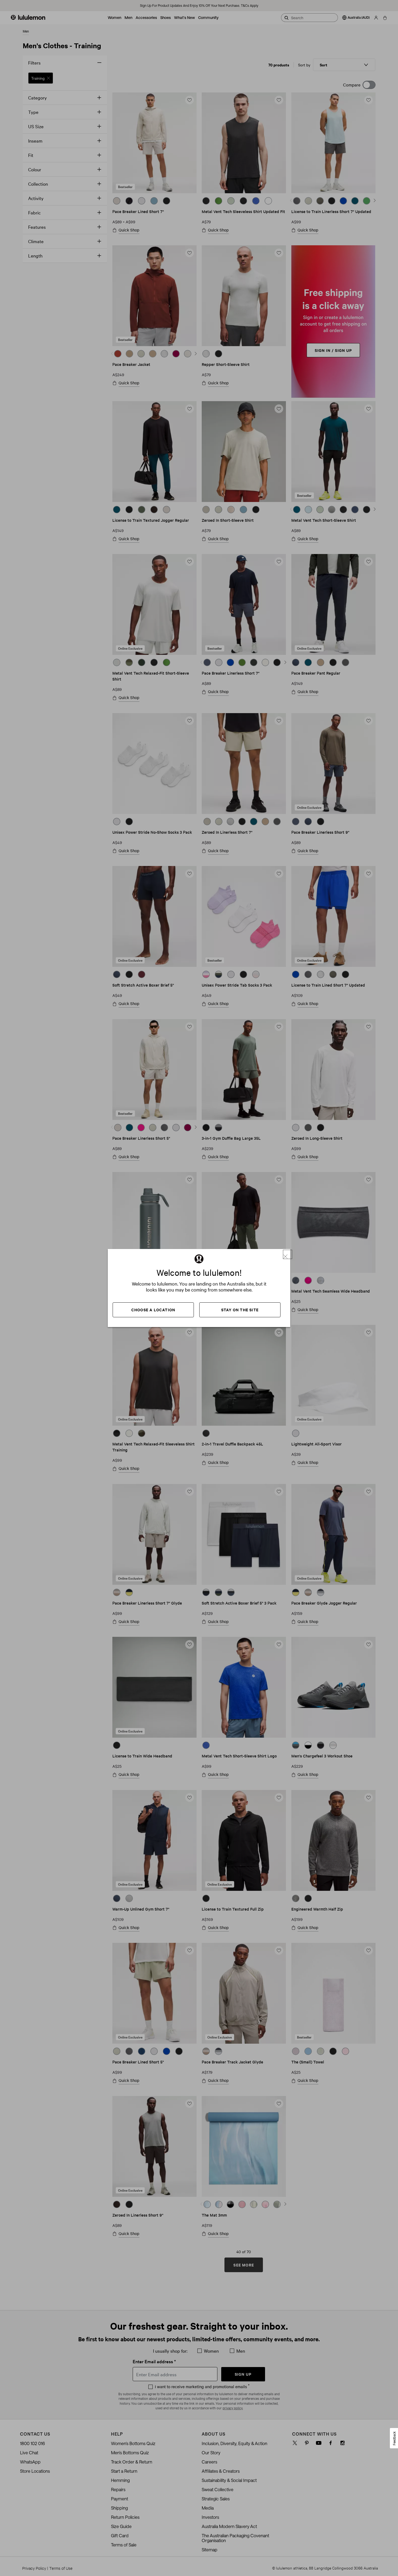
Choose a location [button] (153, 1310)
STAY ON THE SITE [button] (240, 1310)
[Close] (288, 1254)
